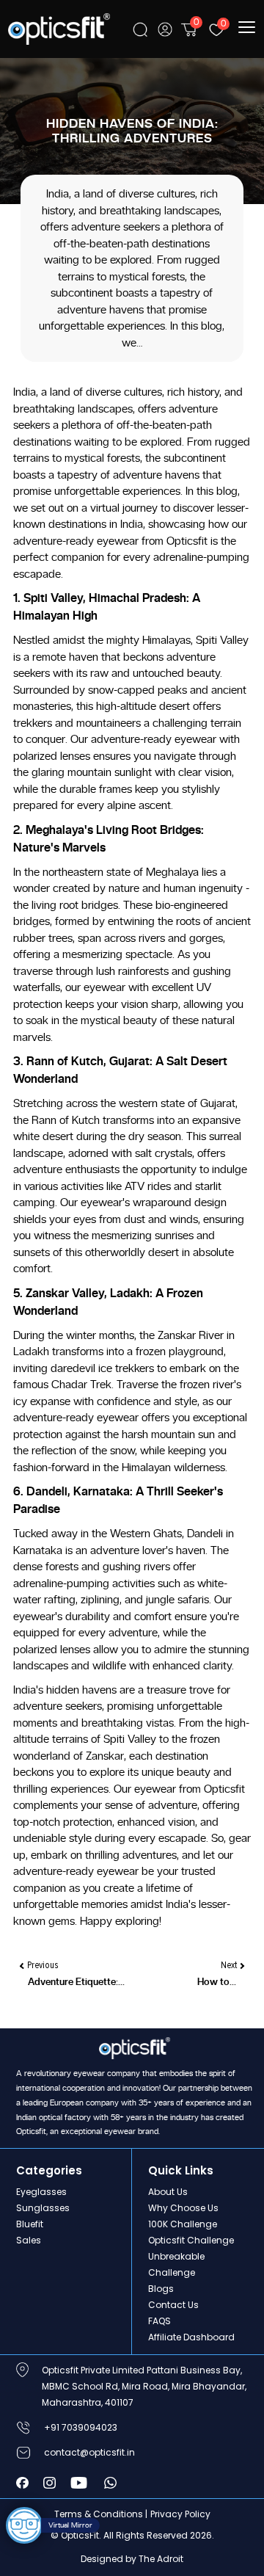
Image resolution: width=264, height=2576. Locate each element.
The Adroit (161, 2559)
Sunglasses (43, 2208)
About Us (168, 2192)
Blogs (161, 2289)
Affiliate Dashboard (191, 2337)
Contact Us (173, 2305)
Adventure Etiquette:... (76, 1982)
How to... (217, 1982)
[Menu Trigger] (247, 27)
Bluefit (30, 2224)
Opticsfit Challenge (191, 2240)
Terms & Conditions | (101, 2514)
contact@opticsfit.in (89, 2452)
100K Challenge (183, 2224)
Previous (41, 1965)
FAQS (159, 2321)
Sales (29, 2240)
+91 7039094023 (81, 2427)
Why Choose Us (183, 2208)
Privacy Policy (180, 2514)
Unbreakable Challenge (176, 2264)
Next (230, 1965)
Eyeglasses (41, 2192)
